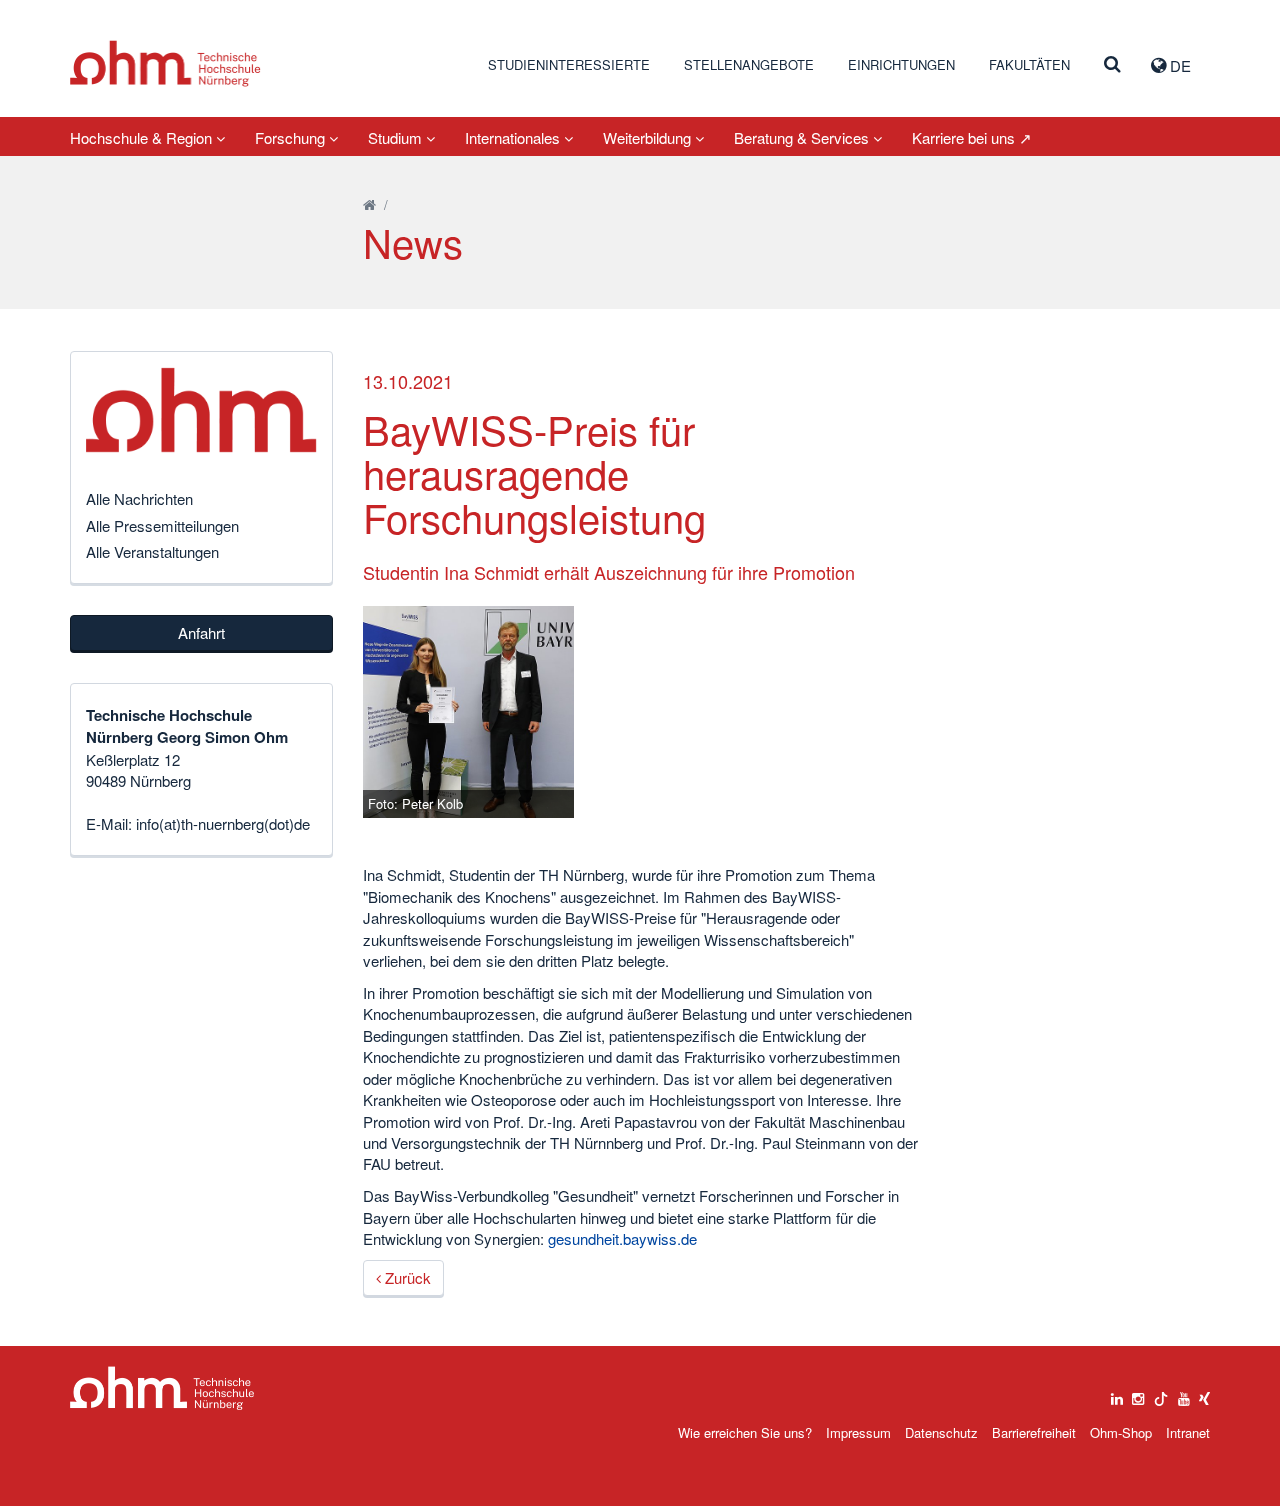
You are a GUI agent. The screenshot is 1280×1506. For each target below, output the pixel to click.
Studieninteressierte (569, 64)
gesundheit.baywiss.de (622, 1238)
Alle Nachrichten (139, 498)
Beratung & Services (803, 137)
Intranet (1188, 1432)
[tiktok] (1161, 1394)
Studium (397, 137)
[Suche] (1112, 65)
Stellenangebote (749, 64)
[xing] (1204, 1394)
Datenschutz (941, 1432)
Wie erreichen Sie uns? (745, 1432)
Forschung (292, 137)
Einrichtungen (901, 64)
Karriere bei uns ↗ (972, 137)
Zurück (406, 1277)
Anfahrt (201, 632)
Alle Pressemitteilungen (162, 525)
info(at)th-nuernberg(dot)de (223, 823)
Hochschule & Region (143, 137)
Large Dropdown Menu (162, 1388)
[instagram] (1138, 1394)
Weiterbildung (649, 137)
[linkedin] (1117, 1394)
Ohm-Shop (1121, 1432)
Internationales (514, 137)
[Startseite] (369, 204)
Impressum (858, 1432)
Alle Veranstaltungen (152, 551)
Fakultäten (1029, 64)
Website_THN (165, 63)
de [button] (1178, 65)
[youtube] (1184, 1394)
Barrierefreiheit (1034, 1432)
